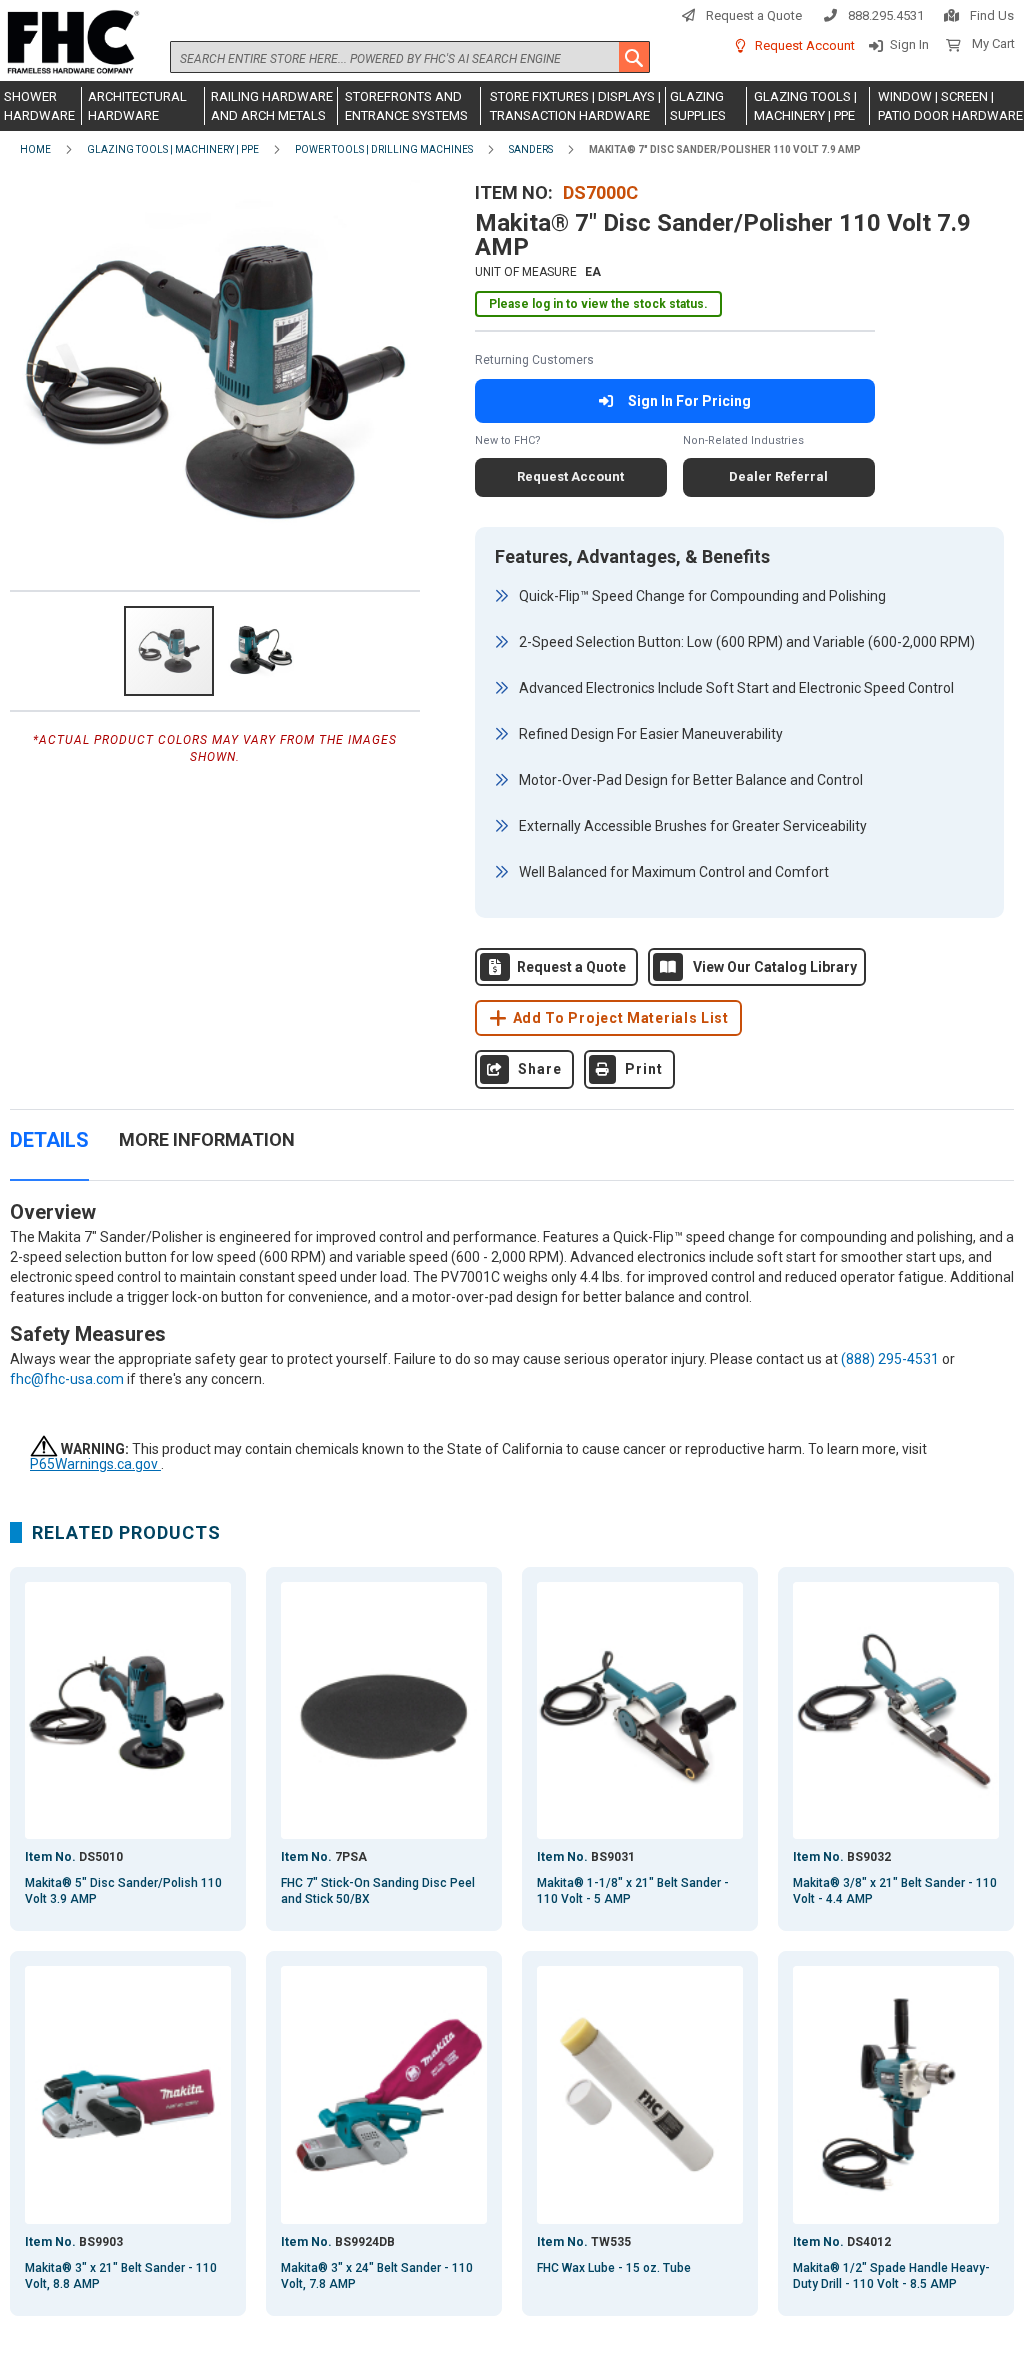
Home (35, 149)
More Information (207, 1139)
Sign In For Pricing (689, 401)
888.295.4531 (886, 15)
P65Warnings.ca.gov (95, 1464)
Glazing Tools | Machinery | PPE (173, 149)
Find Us (992, 15)
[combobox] (410, 57)
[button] (261, 651)
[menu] (512, 106)
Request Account (805, 45)
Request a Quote (754, 15)
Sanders (531, 149)
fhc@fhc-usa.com (67, 1379)
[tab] (49, 1150)
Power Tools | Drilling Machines (384, 149)
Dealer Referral (778, 476)
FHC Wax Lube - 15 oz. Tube (614, 2268)
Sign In (909, 44)
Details (49, 1140)
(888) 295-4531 (890, 1359)
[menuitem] (41, 106)
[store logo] (70, 43)
